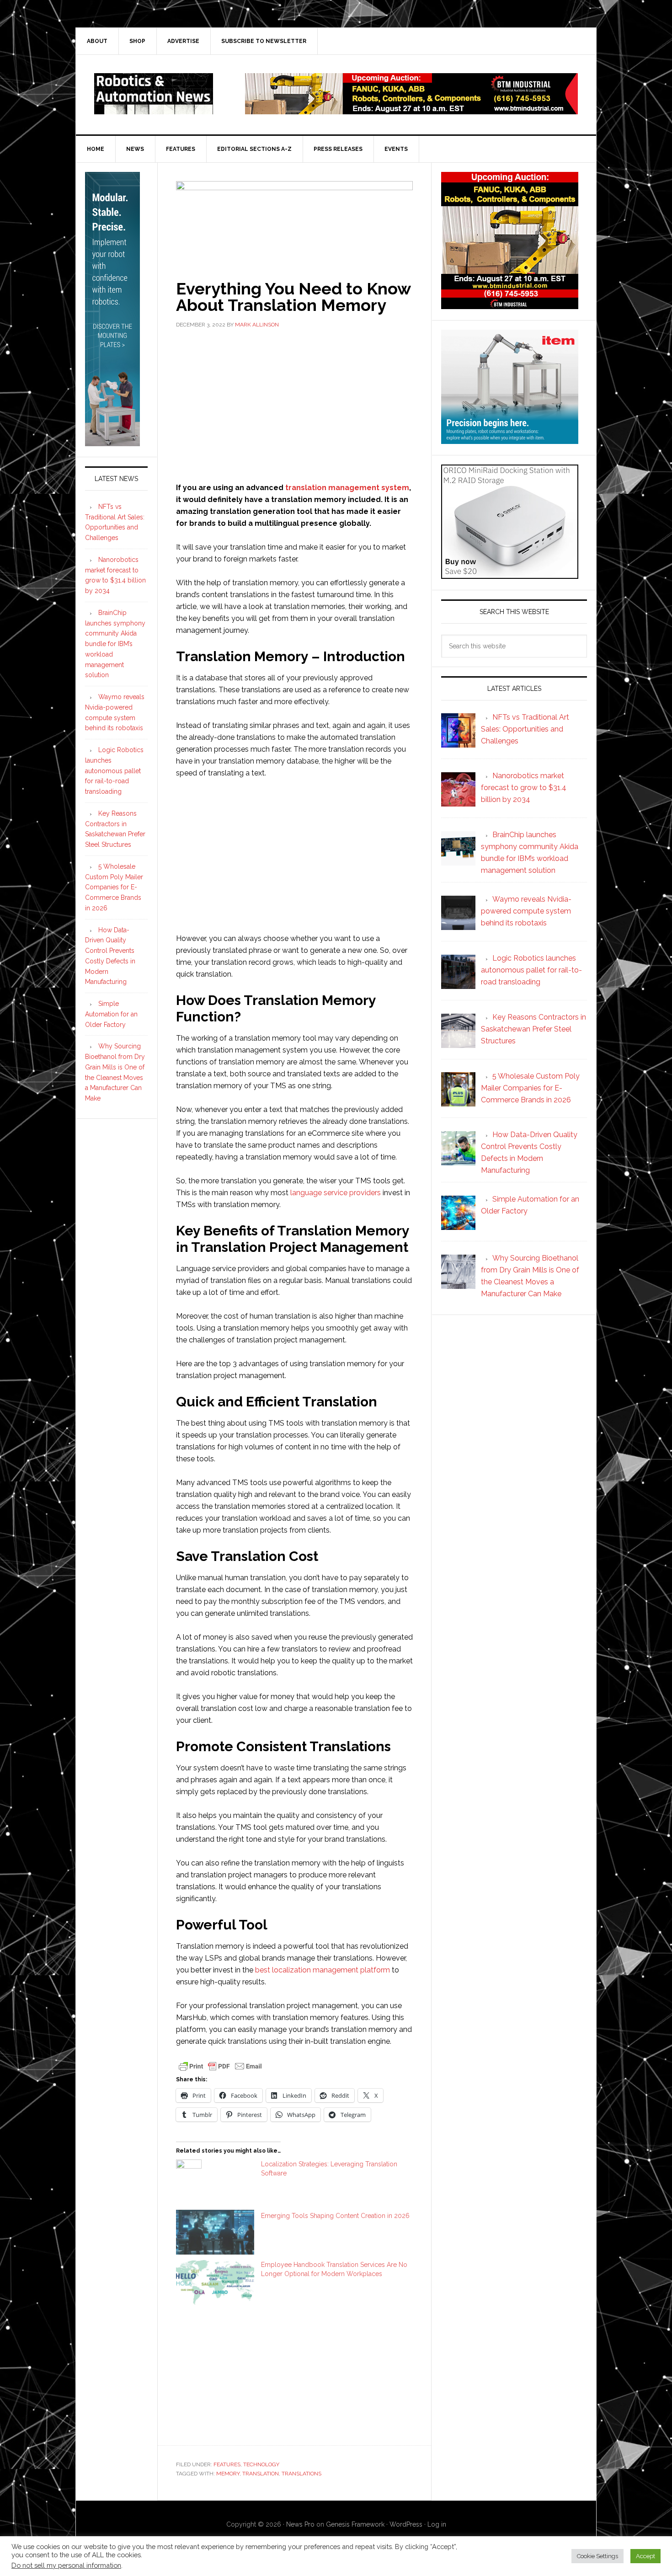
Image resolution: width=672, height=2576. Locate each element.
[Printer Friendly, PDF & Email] (220, 2066)
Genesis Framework (355, 2524)
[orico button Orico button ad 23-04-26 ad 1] (510, 575)
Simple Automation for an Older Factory (111, 1014)
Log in (437, 2524)
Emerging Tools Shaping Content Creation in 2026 (335, 2216)
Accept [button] (645, 2556)
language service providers (336, 1193)
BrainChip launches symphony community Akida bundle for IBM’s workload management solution (115, 644)
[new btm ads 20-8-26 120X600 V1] (112, 442)
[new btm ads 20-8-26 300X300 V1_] (510, 305)
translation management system (347, 488)
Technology (261, 2464)
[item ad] (510, 440)
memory (228, 2474)
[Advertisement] (294, 404)
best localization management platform (323, 1970)
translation (261, 2474)
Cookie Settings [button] (597, 2556)
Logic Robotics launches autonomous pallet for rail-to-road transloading (114, 771)
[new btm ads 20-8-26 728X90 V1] (411, 110)
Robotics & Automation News (154, 94)
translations (301, 2474)
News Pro (300, 2524)
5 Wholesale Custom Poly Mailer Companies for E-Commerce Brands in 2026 (114, 887)
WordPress (406, 2524)
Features (227, 2464)
